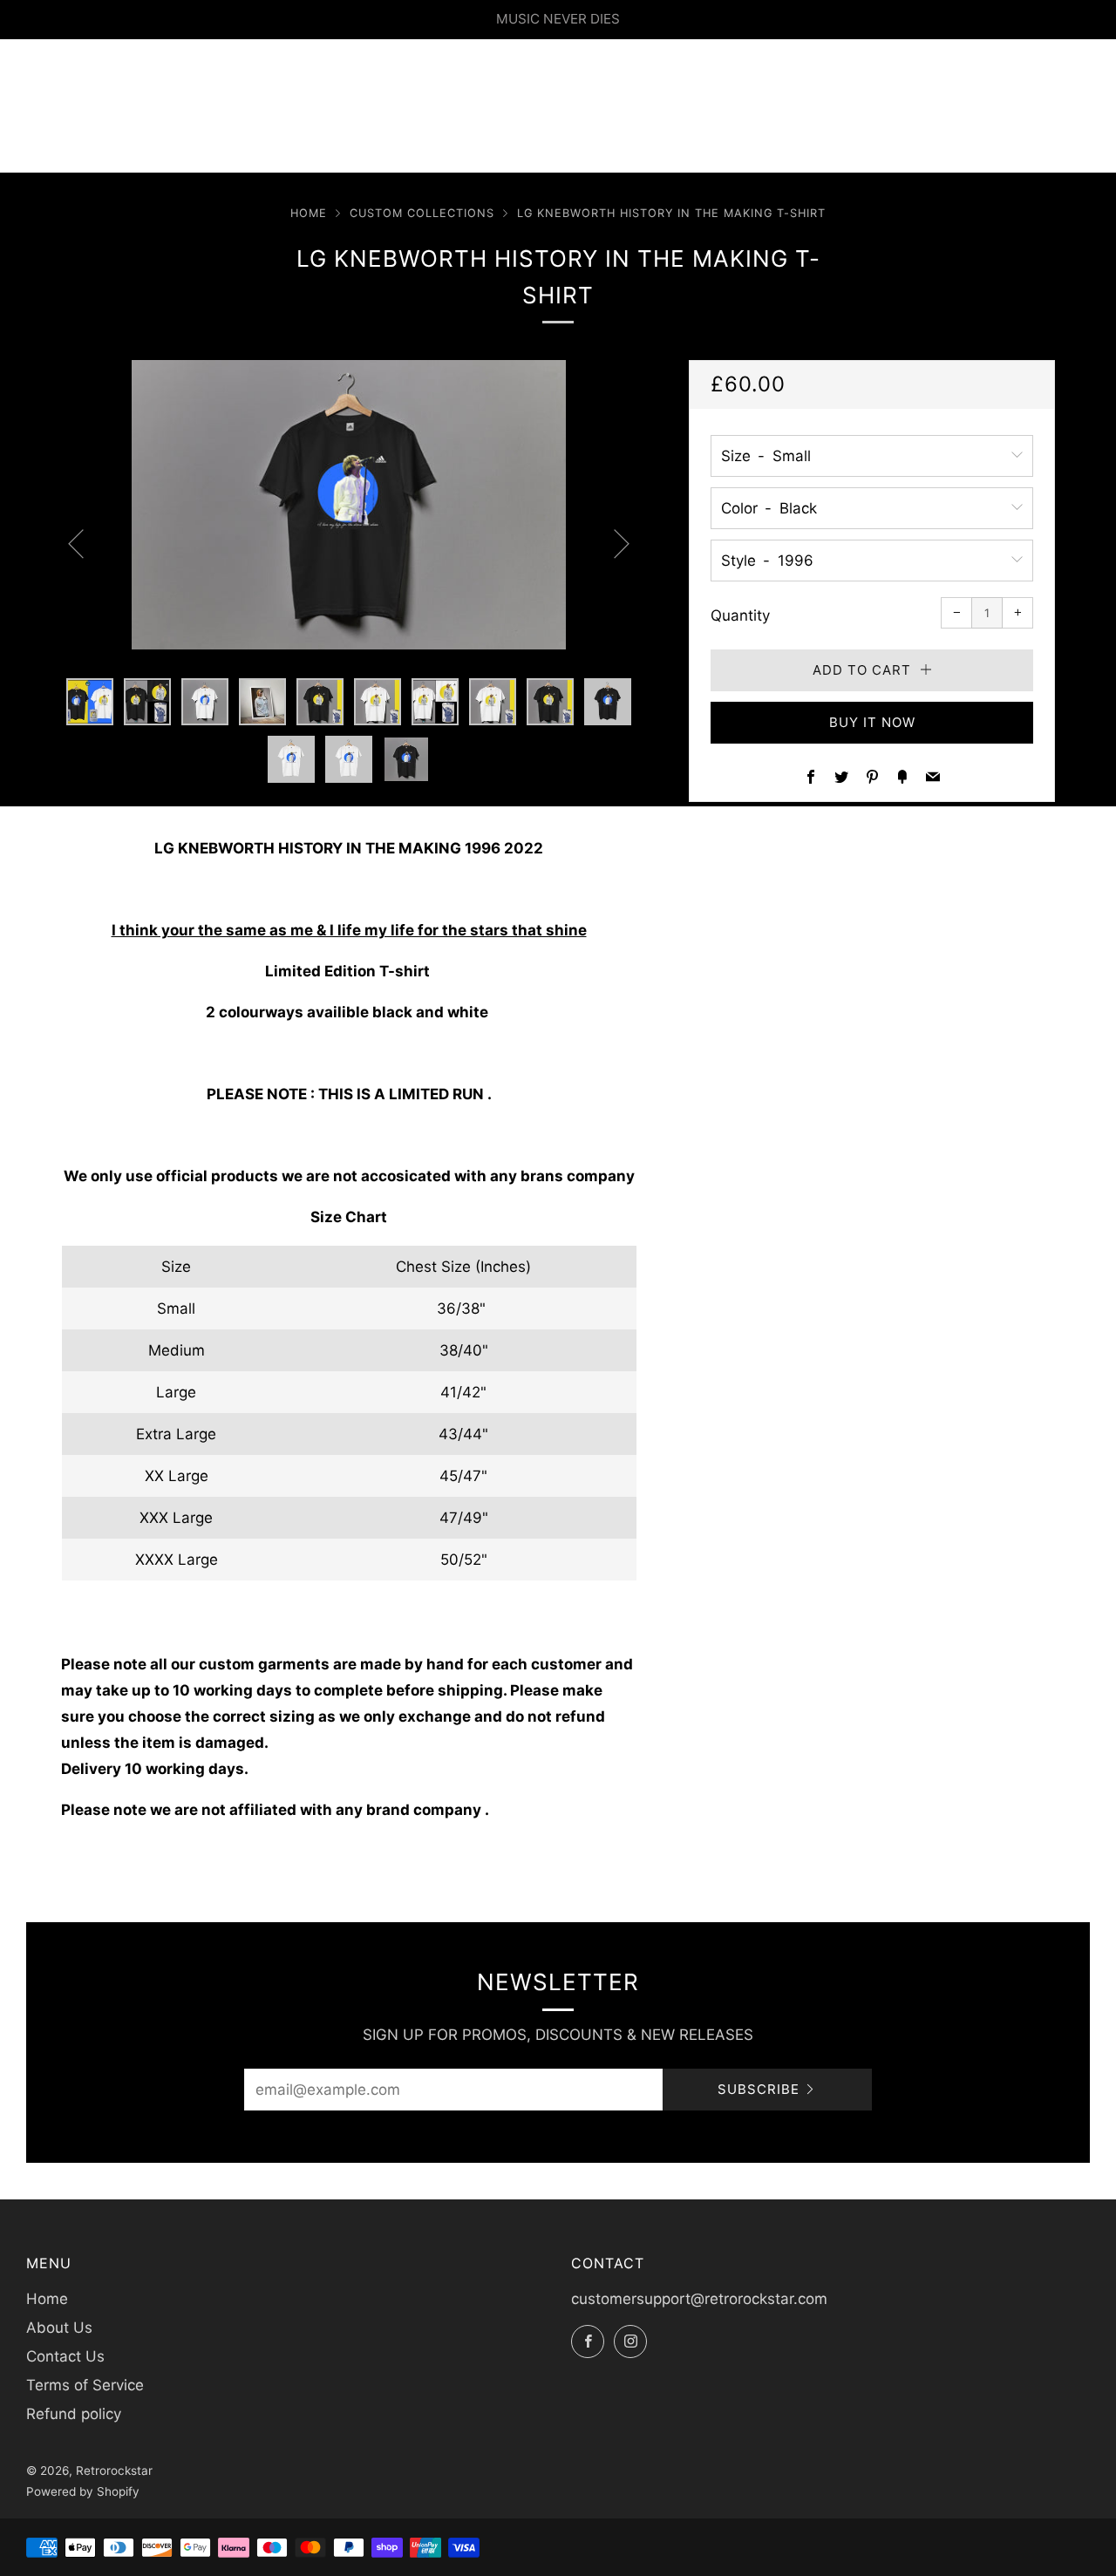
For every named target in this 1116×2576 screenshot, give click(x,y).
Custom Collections (422, 213)
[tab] (90, 702)
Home (309, 213)
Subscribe (759, 2089)
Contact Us (65, 2356)
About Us (59, 2328)
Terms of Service (85, 2385)
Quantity (740, 615)
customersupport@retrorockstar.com (699, 2299)
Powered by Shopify (83, 2491)
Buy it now (872, 722)
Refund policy (74, 2414)
